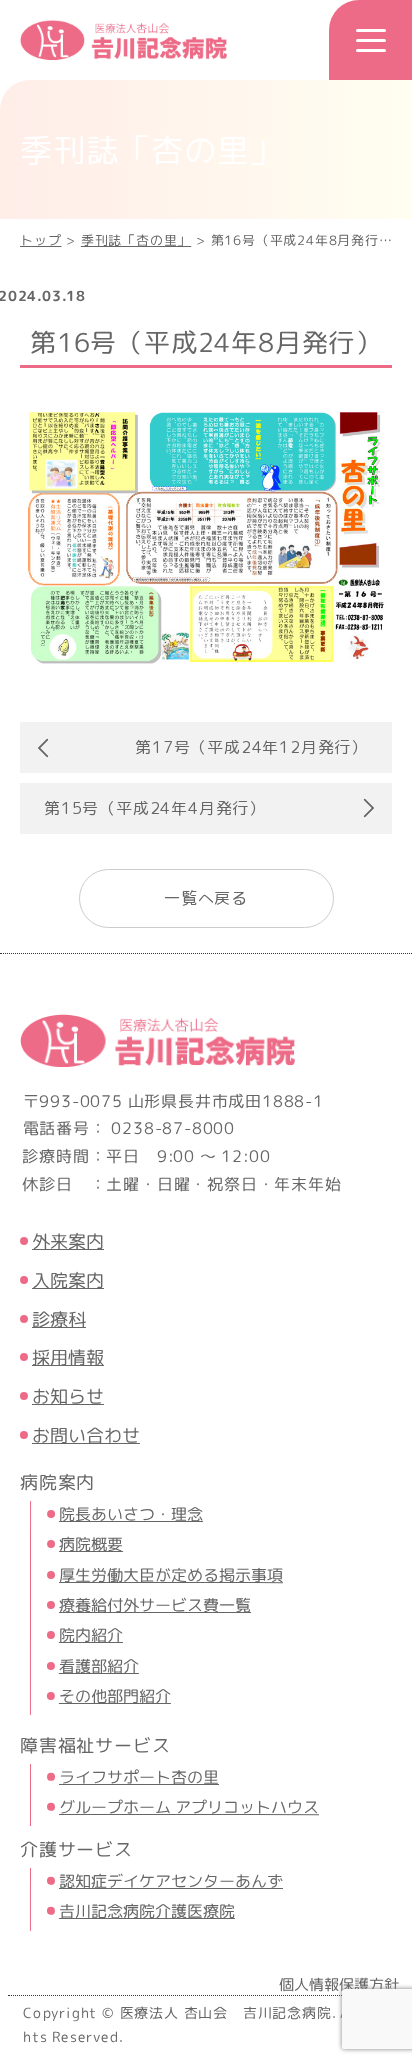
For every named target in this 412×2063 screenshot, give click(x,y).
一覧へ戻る (206, 898)
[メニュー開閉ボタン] (370, 40)
